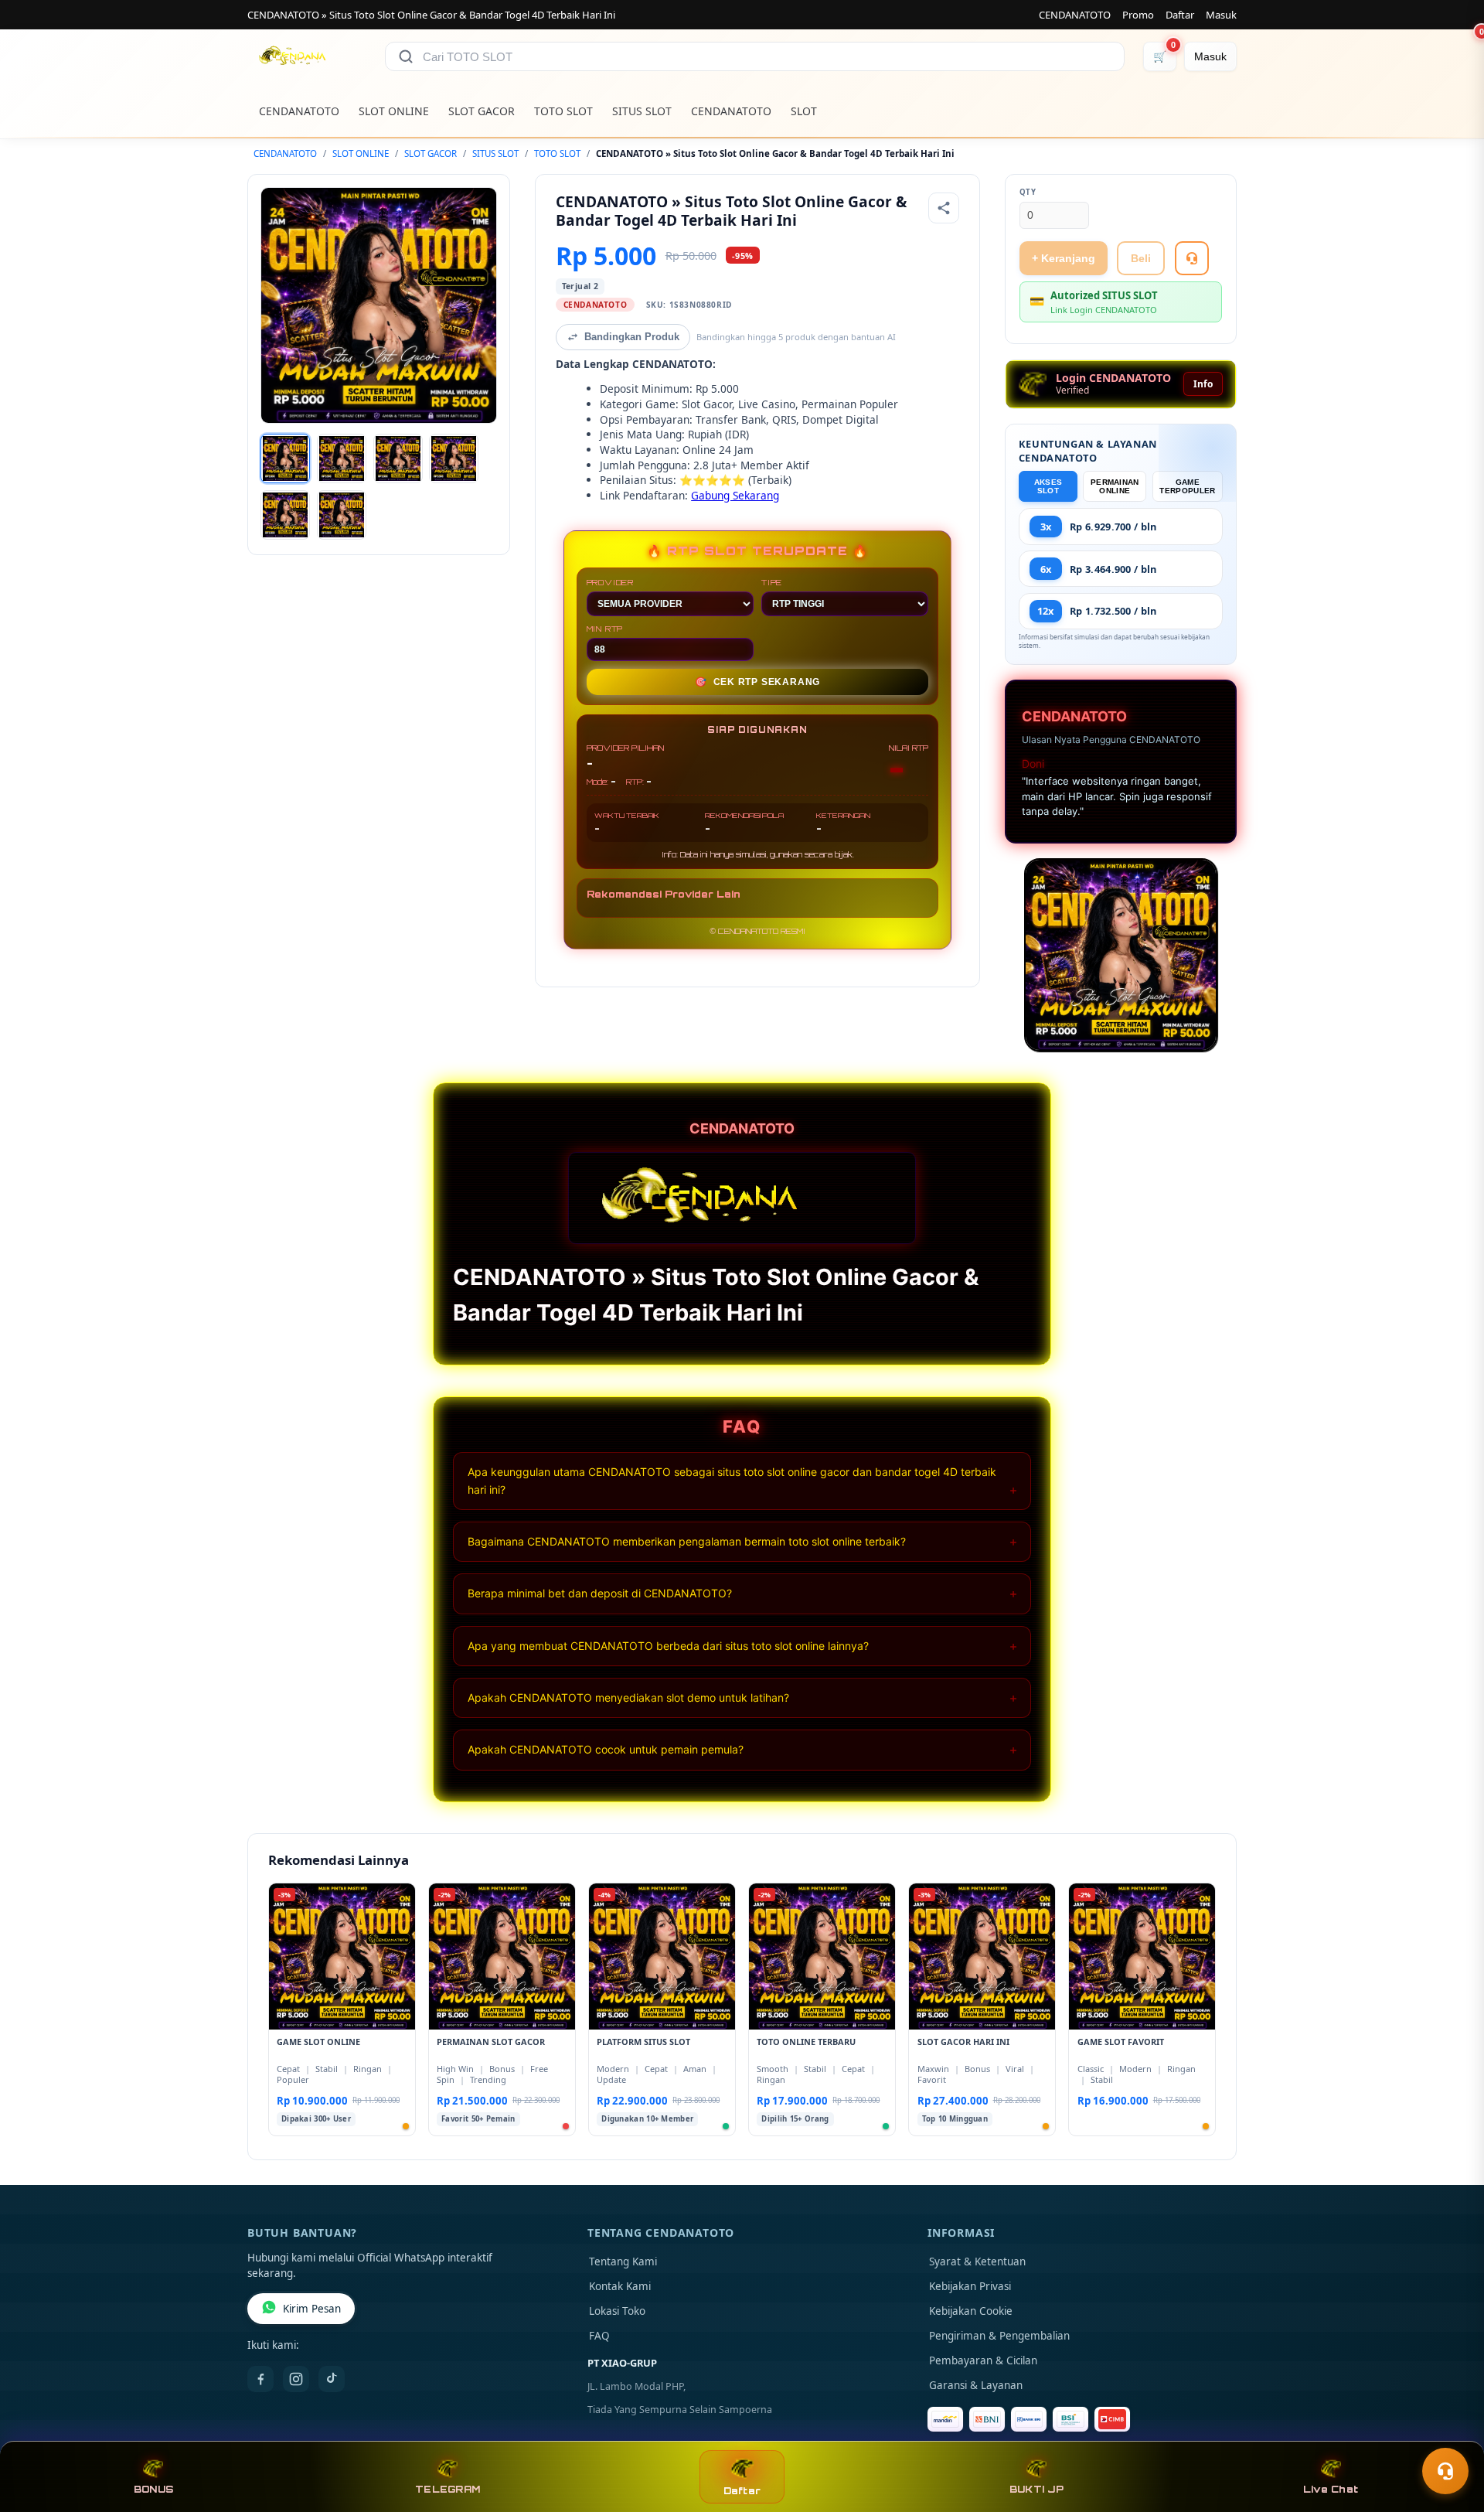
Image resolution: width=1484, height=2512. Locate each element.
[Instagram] (296, 2379)
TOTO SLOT (563, 111)
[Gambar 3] (398, 458)
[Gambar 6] (342, 515)
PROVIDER (610, 582)
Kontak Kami (620, 2286)
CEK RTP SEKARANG (758, 682)
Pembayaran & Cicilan (983, 2360)
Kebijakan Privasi (970, 2286)
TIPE (772, 582)
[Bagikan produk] (944, 208)
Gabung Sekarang (735, 495)
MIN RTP (605, 629)
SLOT (804, 111)
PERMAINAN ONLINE (1115, 486)
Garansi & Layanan (976, 2385)
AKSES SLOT (1048, 486)
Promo (1138, 15)
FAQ (599, 2336)
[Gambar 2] (342, 458)
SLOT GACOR (482, 111)
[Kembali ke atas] (1450, 2433)
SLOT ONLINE (394, 111)
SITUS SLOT (642, 111)
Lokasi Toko (617, 2311)
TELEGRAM (448, 2489)
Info (1203, 384)
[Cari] (406, 56)
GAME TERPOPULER (1187, 486)
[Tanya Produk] (1192, 258)
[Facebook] (260, 2379)
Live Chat (1331, 2489)
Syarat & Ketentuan (977, 2261)
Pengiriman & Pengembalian (999, 2336)
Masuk (1221, 15)
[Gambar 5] (285, 515)
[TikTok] (332, 2379)
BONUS (153, 2489)
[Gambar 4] (454, 458)
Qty (1028, 192)
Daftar (1180, 15)
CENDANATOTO (1075, 15)
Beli (1141, 258)
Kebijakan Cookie (971, 2311)
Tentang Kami (623, 2261)
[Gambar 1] (285, 458)
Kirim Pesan (312, 2309)
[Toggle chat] (1445, 2471)
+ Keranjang (1064, 258)
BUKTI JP (1036, 2489)
